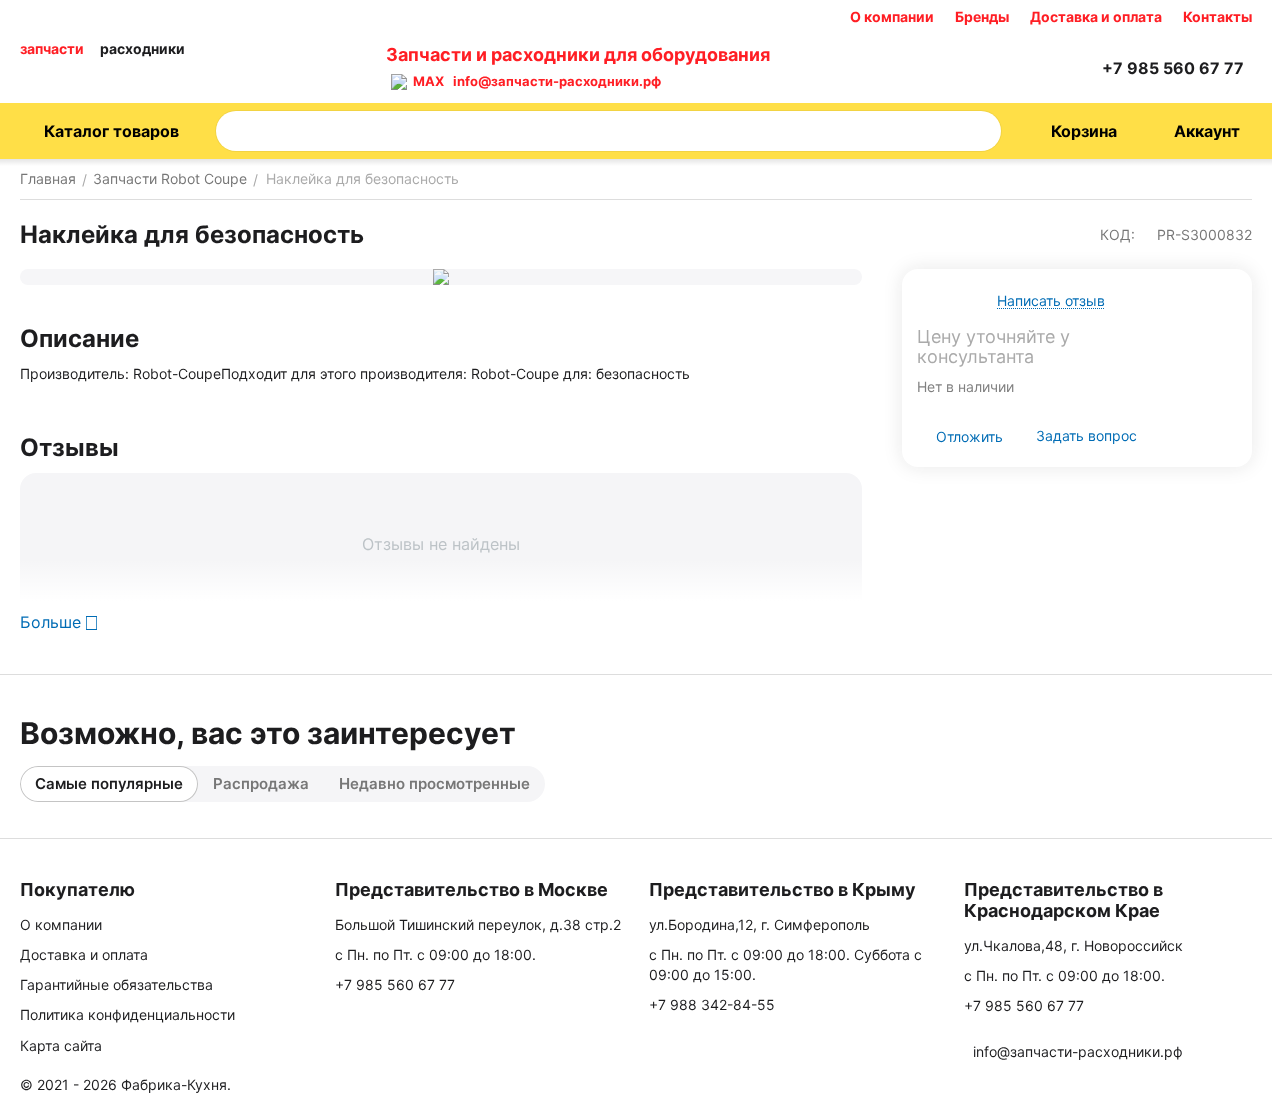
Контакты (1217, 16)
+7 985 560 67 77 (395, 984)
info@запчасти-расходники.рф (557, 81)
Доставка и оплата (1096, 16)
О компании (892, 16)
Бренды (982, 16)
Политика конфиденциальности (127, 1014)
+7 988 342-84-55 (712, 1004)
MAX (425, 81)
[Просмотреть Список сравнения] (980, 68)
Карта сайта (61, 1045)
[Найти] (980, 131)
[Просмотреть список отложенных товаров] (1030, 68)
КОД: (1117, 234)
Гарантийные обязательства (116, 984)
